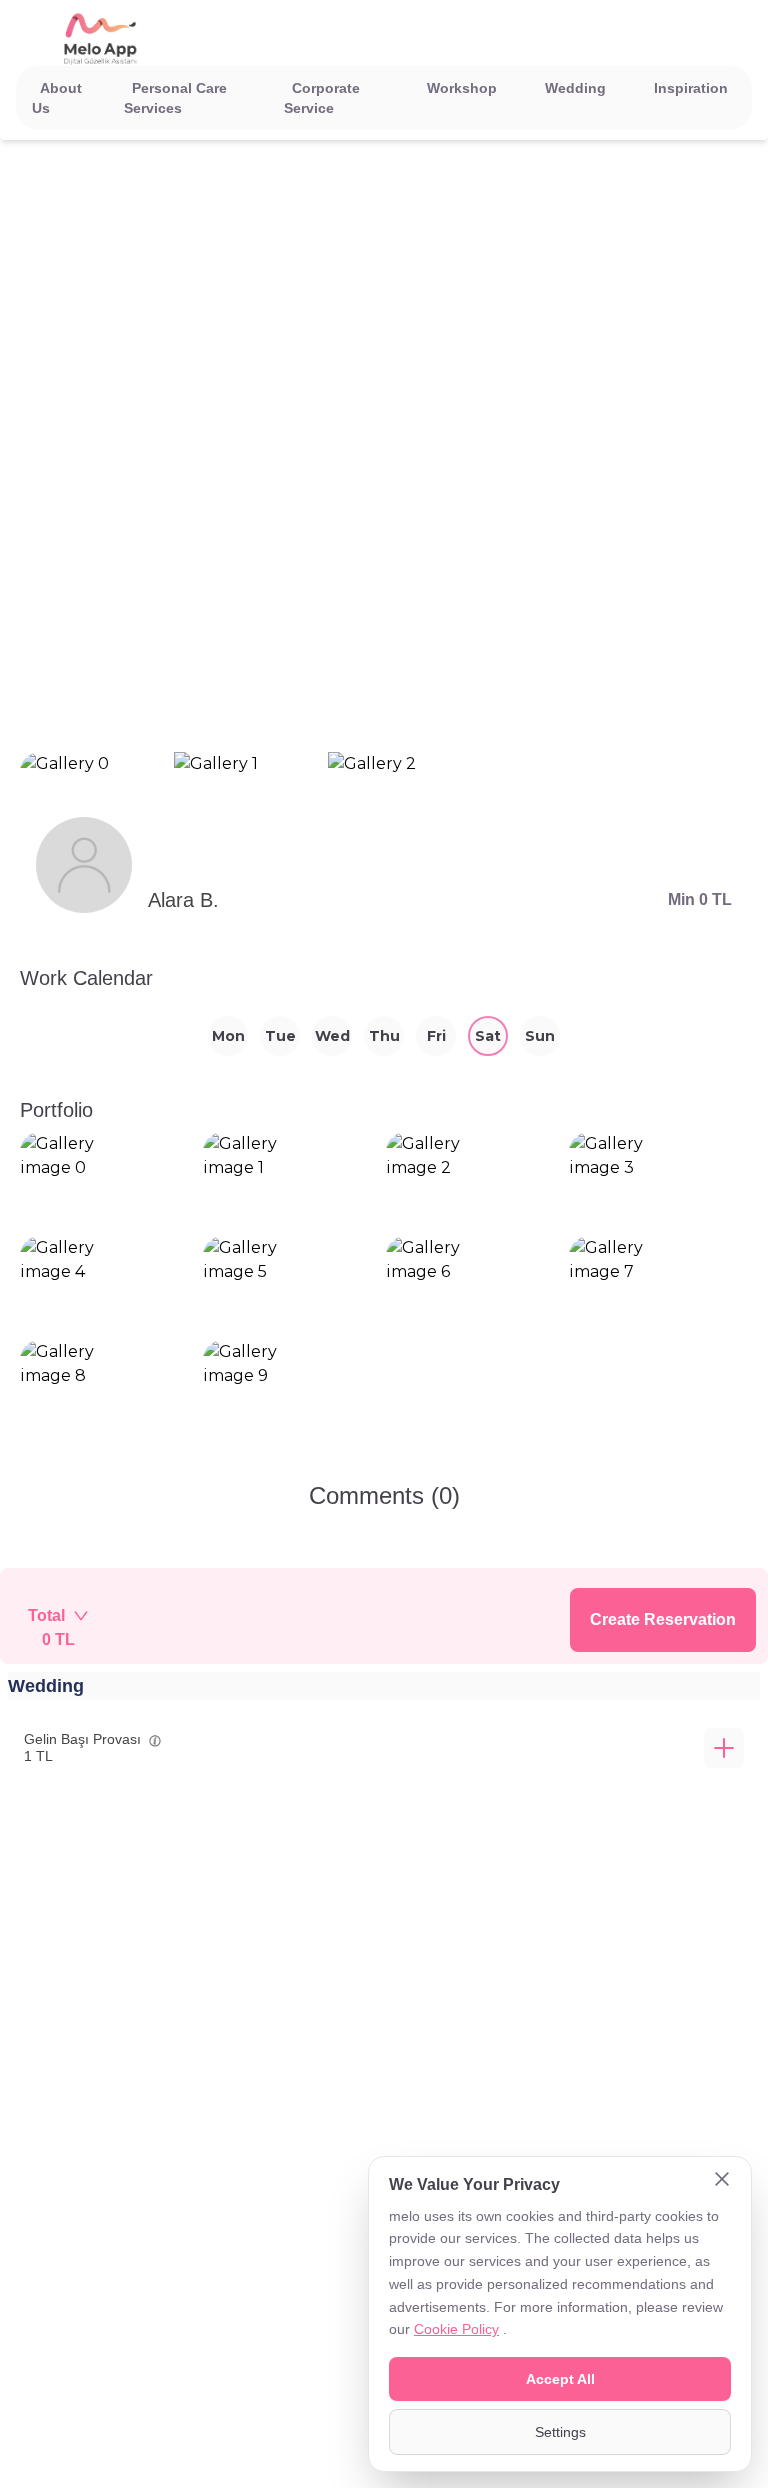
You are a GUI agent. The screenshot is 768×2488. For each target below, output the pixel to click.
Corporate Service (322, 98)
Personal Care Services (175, 98)
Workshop (462, 88)
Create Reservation (663, 1619)
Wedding (575, 88)
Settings (560, 2432)
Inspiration (691, 88)
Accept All (560, 2379)
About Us (57, 98)
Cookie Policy (456, 2329)
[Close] (722, 2181)
